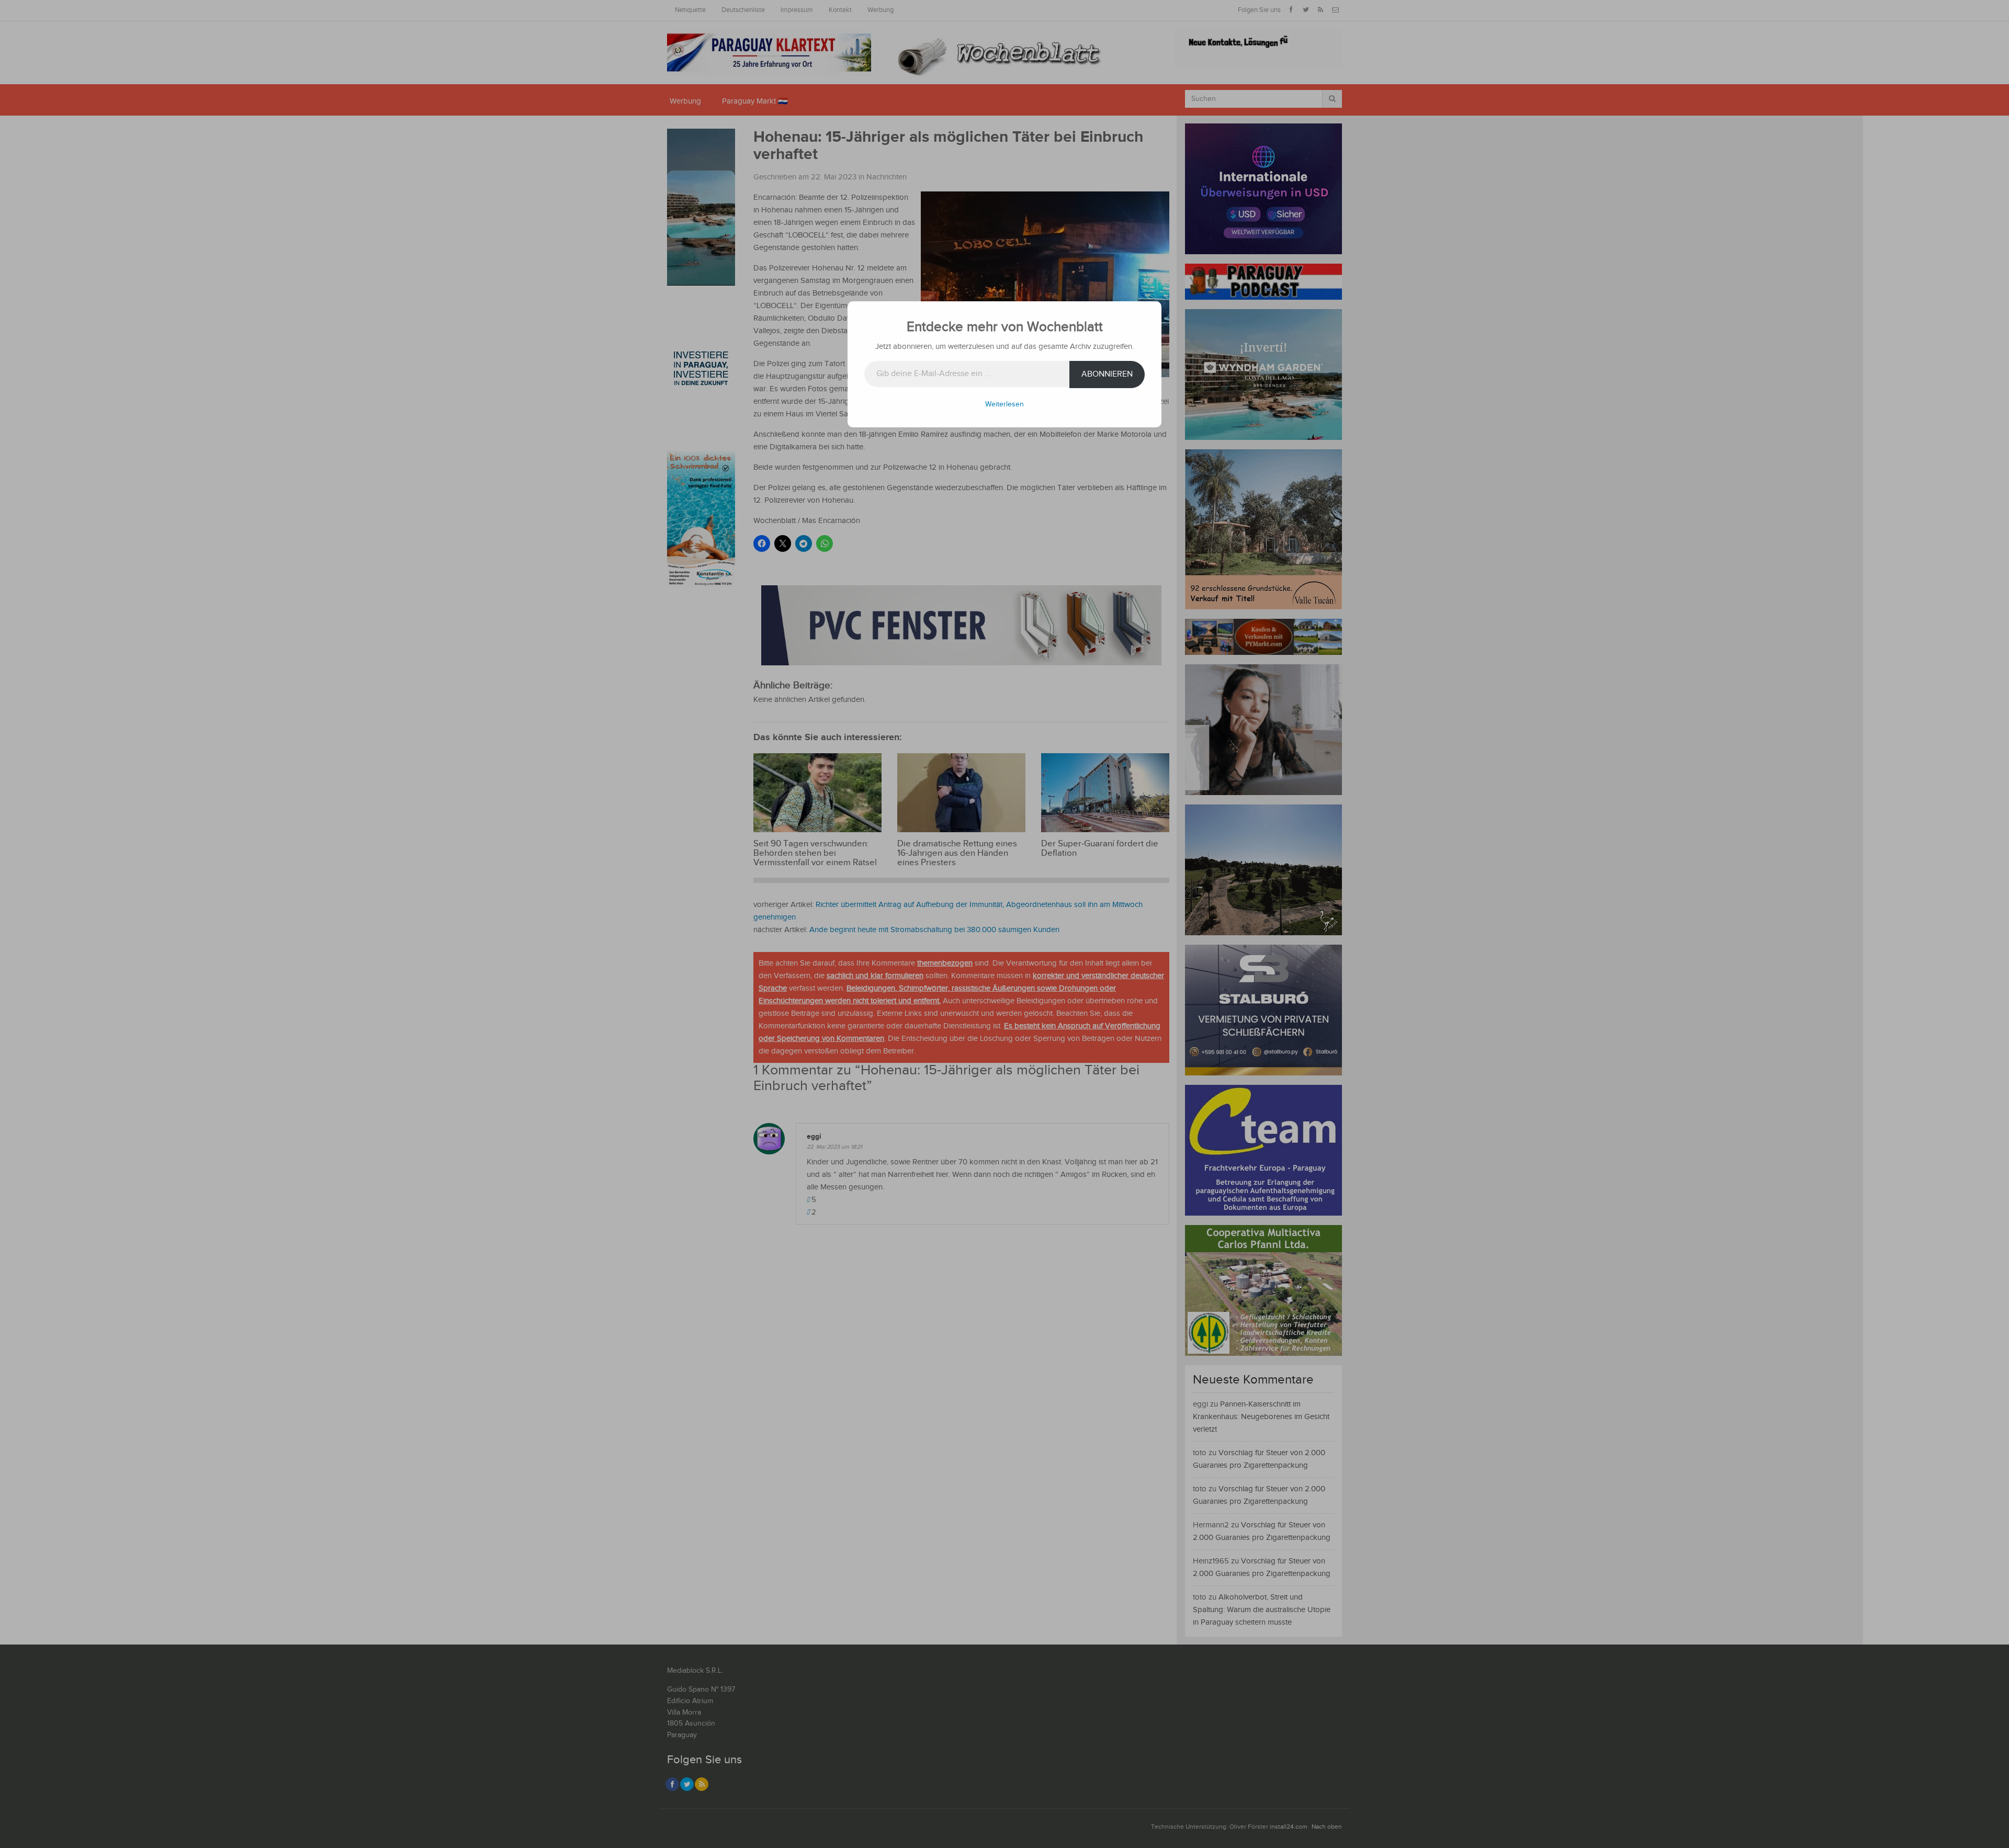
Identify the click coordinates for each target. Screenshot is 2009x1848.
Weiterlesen (1004, 404)
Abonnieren (1107, 374)
